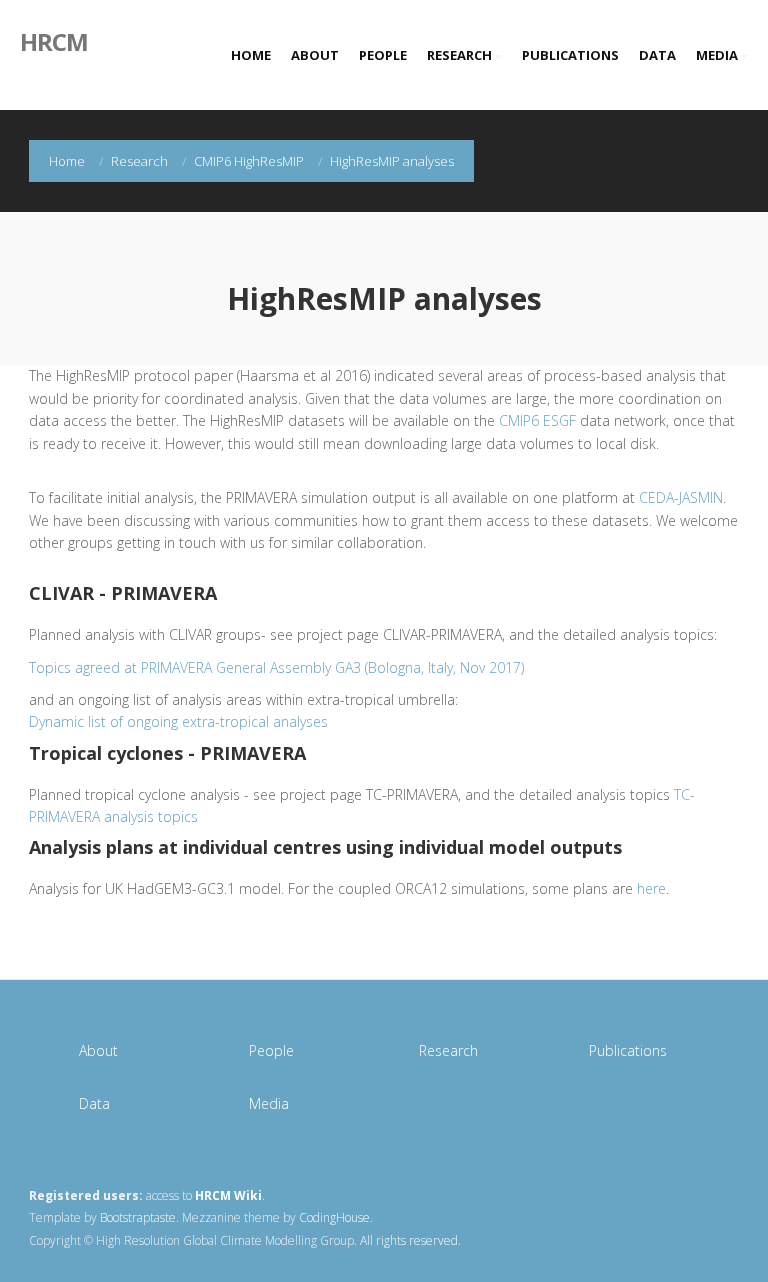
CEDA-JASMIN (681, 497)
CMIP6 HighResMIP (249, 161)
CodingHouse (334, 1217)
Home (251, 55)
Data (657, 55)
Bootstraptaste (138, 1217)
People (383, 55)
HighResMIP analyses (392, 161)
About (315, 55)
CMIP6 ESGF (537, 420)
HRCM (54, 40)
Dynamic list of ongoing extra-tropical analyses (178, 721)
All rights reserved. (410, 1240)
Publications (570, 55)
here (651, 888)
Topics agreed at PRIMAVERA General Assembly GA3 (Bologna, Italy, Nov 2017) (276, 667)
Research (459, 55)
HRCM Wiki (228, 1195)
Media (717, 55)
